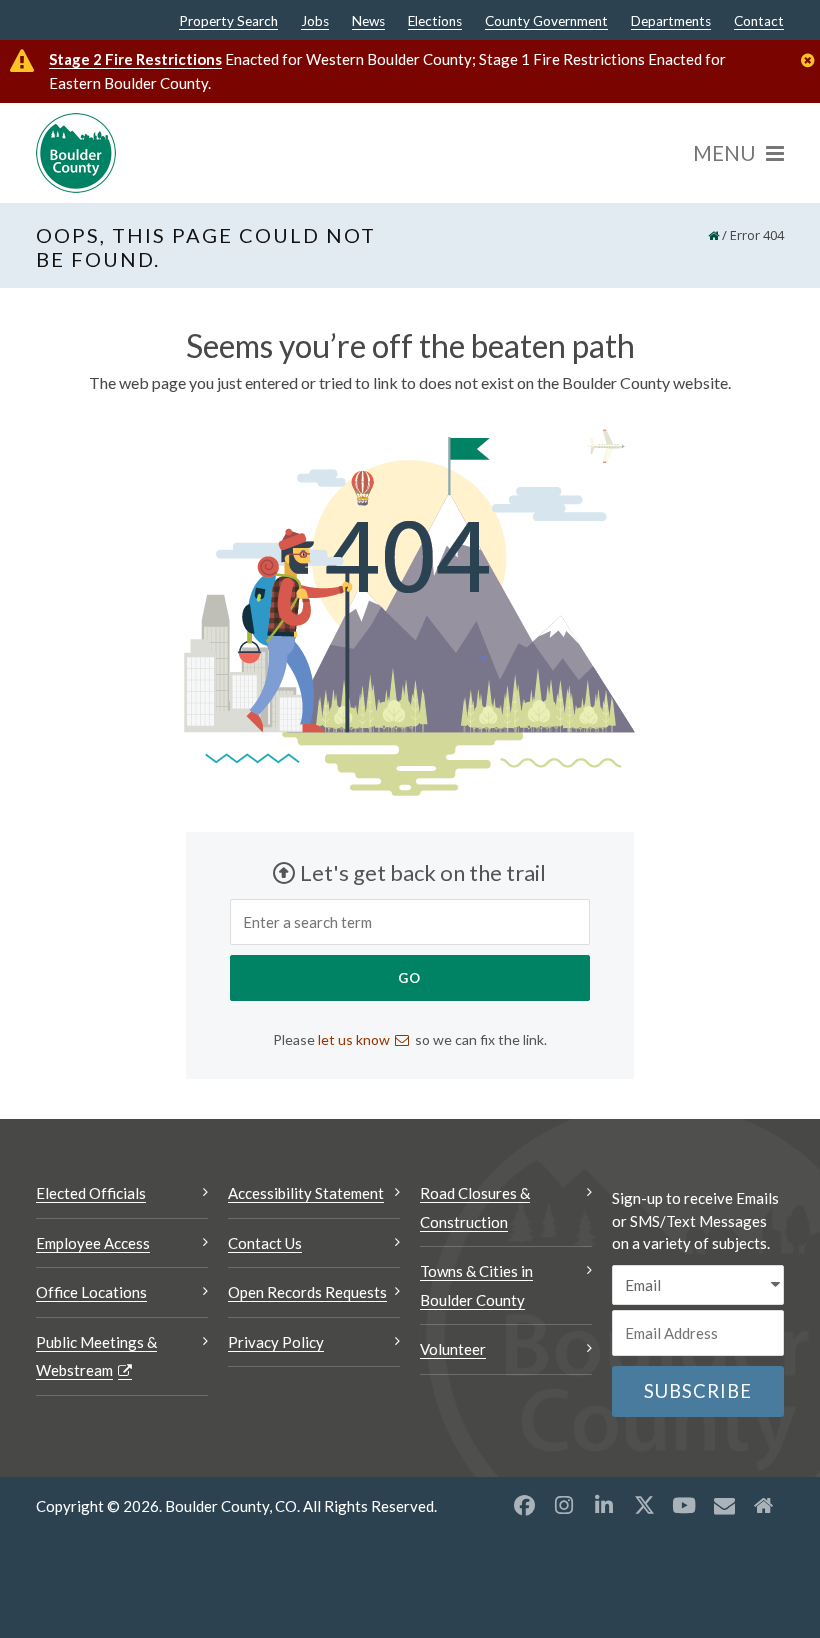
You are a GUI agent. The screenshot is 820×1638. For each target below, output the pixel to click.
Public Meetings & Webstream (96, 1356)
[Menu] (738, 153)
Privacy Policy (276, 1342)
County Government (546, 22)
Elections (435, 22)
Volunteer (453, 1349)
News (368, 22)
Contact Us (265, 1243)
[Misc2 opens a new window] (764, 1505)
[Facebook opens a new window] (524, 1505)
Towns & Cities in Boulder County (476, 1285)
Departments (671, 22)
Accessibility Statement (306, 1193)
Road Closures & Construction (475, 1207)
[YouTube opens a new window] (684, 1505)
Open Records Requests (307, 1292)
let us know (354, 1039)
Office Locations (91, 1292)
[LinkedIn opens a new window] (604, 1505)
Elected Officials (91, 1193)
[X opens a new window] (644, 1505)
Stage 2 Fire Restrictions (135, 59)
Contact (759, 22)
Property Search (228, 22)
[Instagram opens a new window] (564, 1505)
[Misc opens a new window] (724, 1505)
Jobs (315, 22)
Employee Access (93, 1243)
